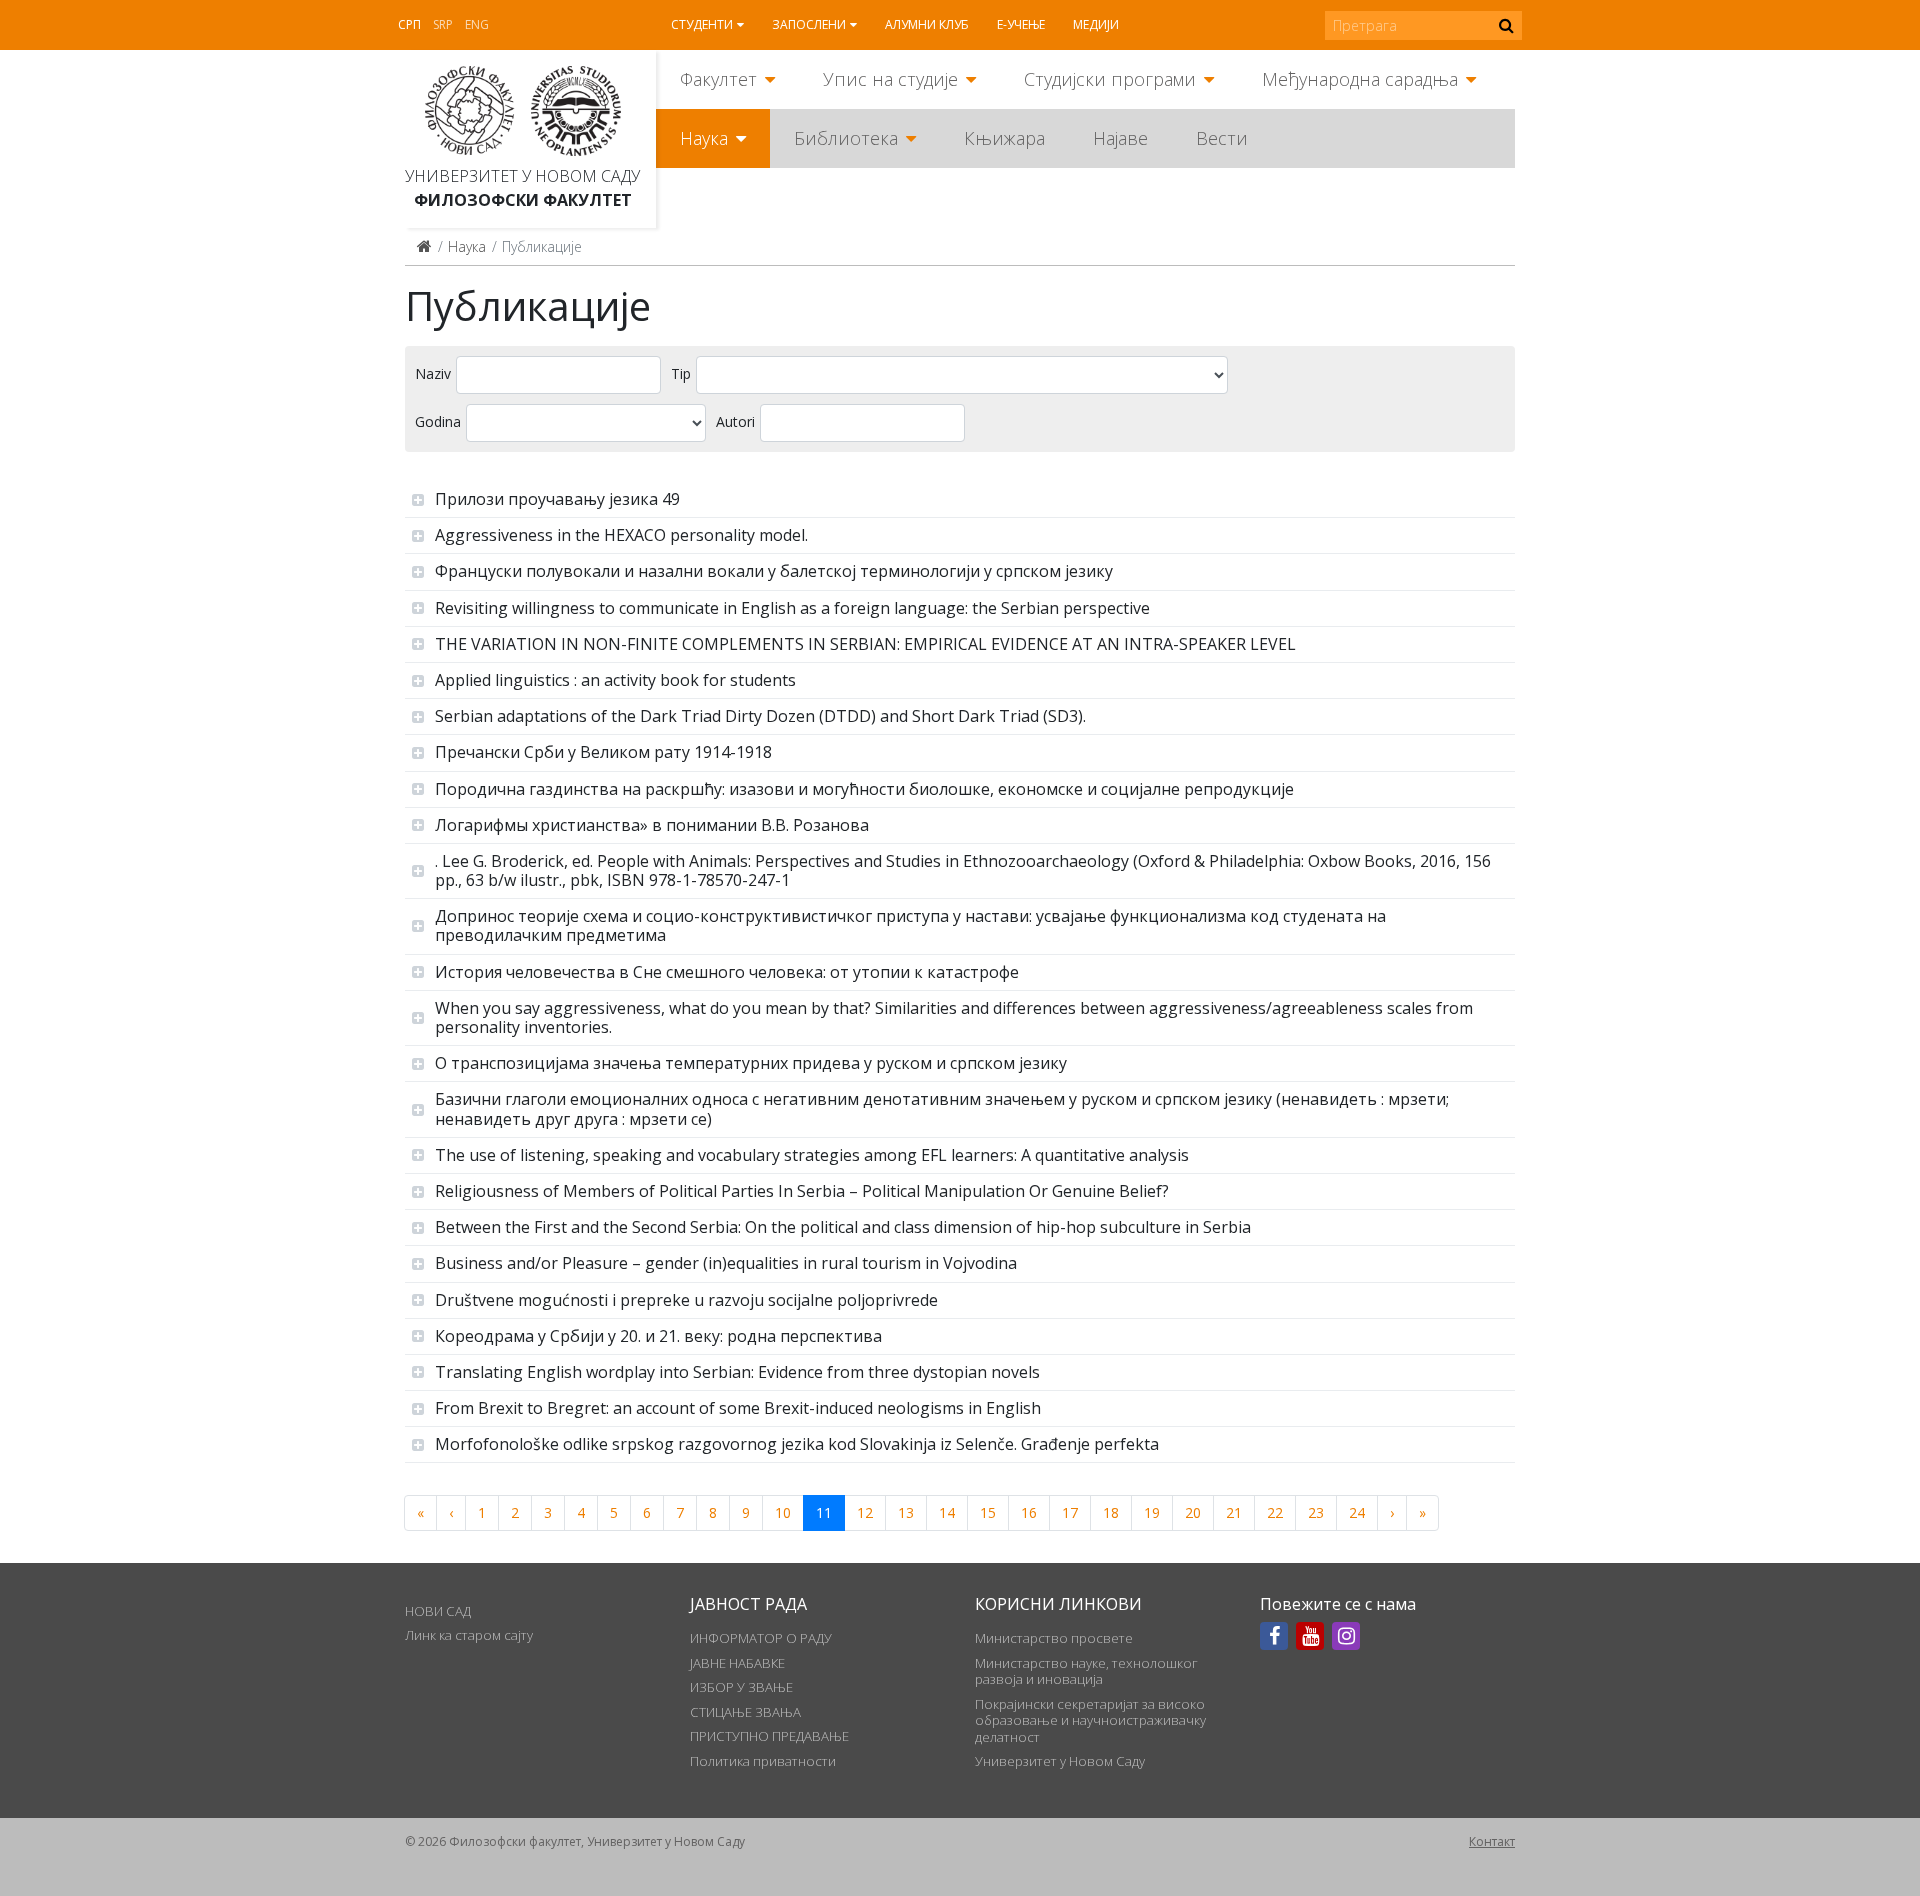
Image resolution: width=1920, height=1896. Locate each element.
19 (1152, 1512)
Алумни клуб (927, 24)
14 (947, 1512)
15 (988, 1512)
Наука (704, 138)
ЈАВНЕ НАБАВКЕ (737, 1663)
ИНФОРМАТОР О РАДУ (761, 1638)
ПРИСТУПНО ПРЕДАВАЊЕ (769, 1736)
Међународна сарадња (1360, 79)
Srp (443, 24)
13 (906, 1512)
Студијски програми (1110, 79)
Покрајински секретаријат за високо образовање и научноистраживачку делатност (1090, 1720)
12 (865, 1512)
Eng (477, 24)
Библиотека (846, 138)
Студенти (702, 24)
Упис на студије (890, 79)
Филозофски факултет (523, 200)
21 (1234, 1512)
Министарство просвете (1054, 1638)
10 (783, 1512)
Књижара (1004, 138)
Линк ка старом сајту (469, 1635)
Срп (409, 24)
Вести (1222, 138)
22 (1275, 1512)
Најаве (1120, 138)
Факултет (718, 79)
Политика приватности (763, 1761)
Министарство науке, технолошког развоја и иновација (1086, 1671)
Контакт (1492, 1841)
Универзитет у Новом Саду (522, 176)
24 (1357, 1512)
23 (1316, 1512)
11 (824, 1512)
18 (1111, 1512)
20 (1193, 1512)
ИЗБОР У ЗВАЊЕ (741, 1687)
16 (1029, 1512)
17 (1070, 1512)
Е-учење (1021, 24)
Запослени (809, 24)
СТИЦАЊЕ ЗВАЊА (745, 1712)
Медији (1096, 24)
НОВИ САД (438, 1611)
